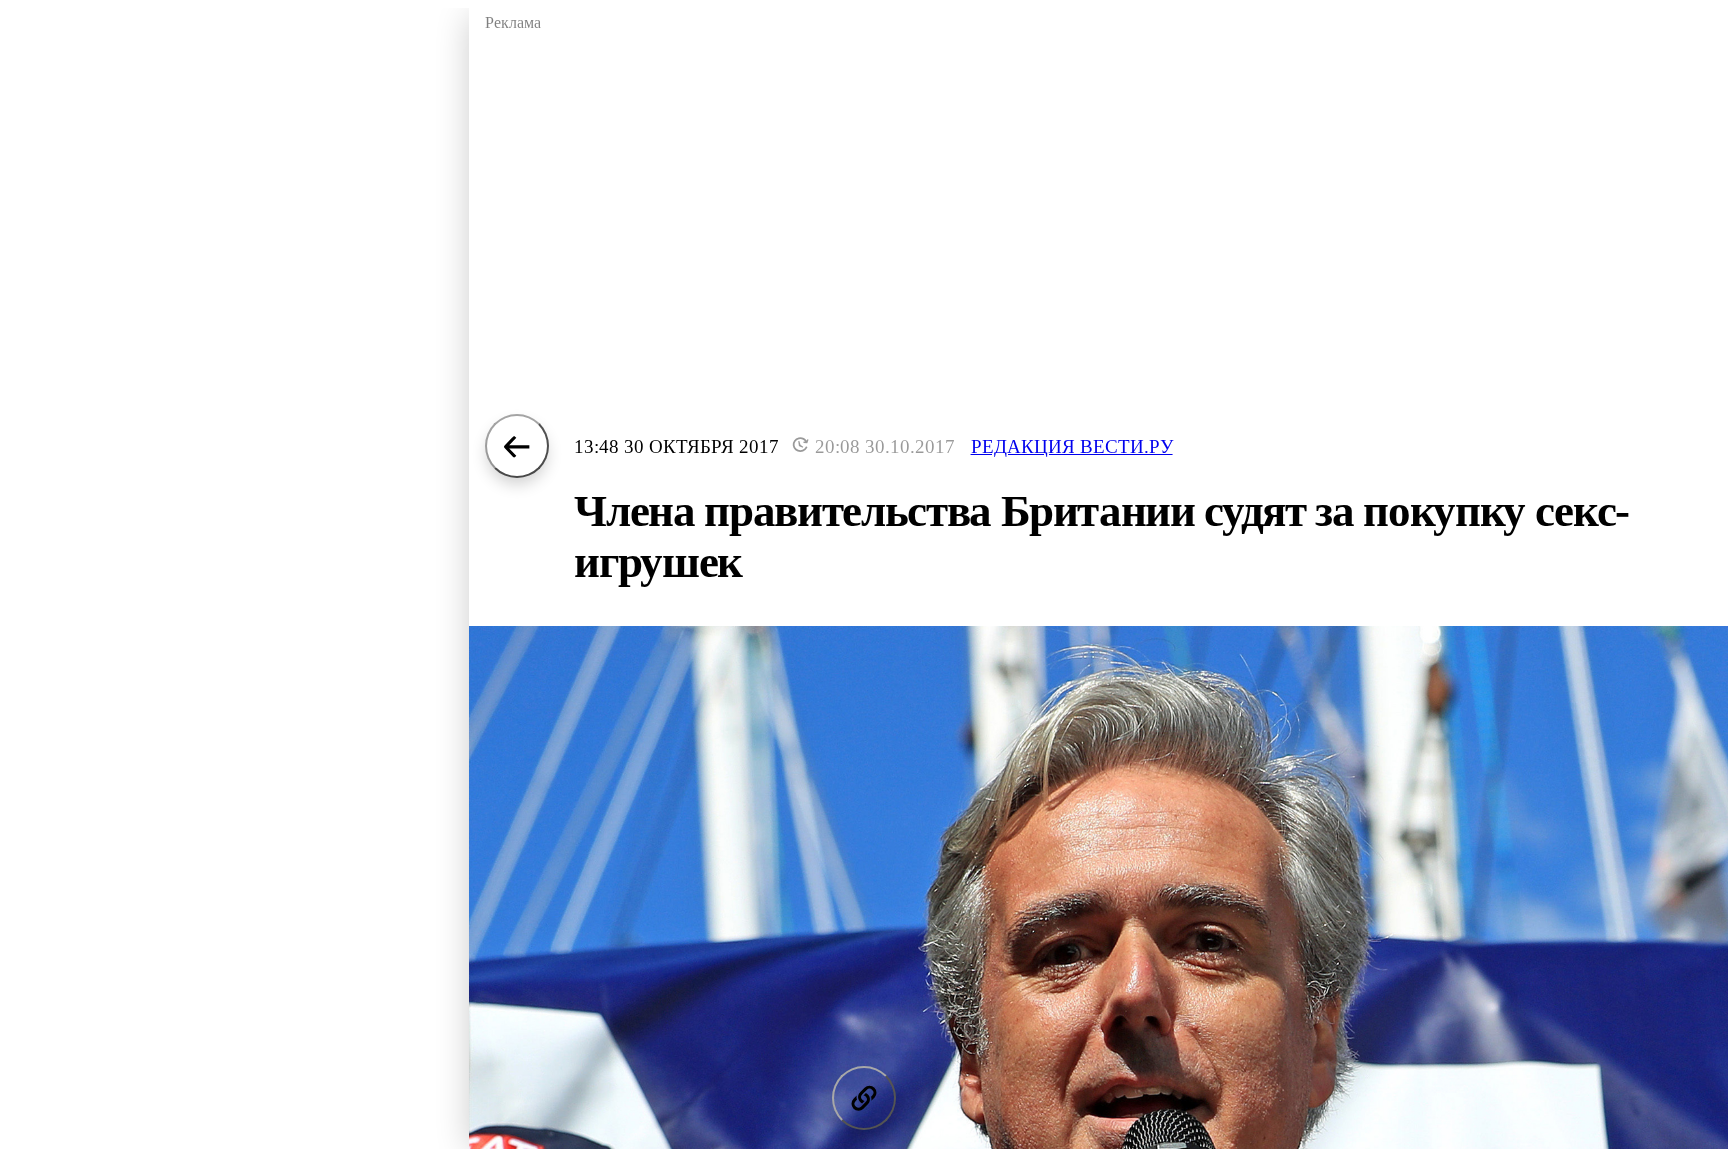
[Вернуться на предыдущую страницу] (517, 446)
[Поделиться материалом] (864, 1098)
